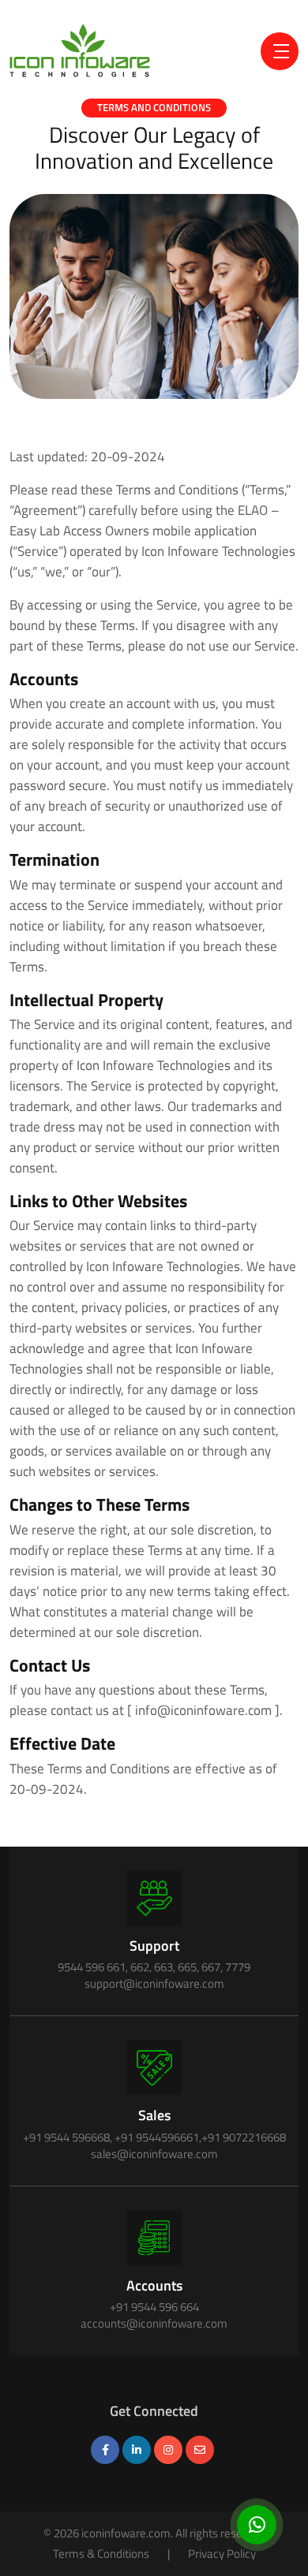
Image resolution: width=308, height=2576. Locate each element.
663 (163, 1967)
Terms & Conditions (101, 2554)
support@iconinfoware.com (154, 1983)
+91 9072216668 (244, 2137)
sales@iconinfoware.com (154, 2154)
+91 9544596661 (157, 2137)
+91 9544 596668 (66, 2137)
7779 (238, 1967)
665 (187, 1967)
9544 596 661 (92, 1967)
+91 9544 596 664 (154, 2307)
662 (140, 1967)
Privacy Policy (222, 2554)
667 (211, 1967)
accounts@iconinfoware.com (154, 2323)
